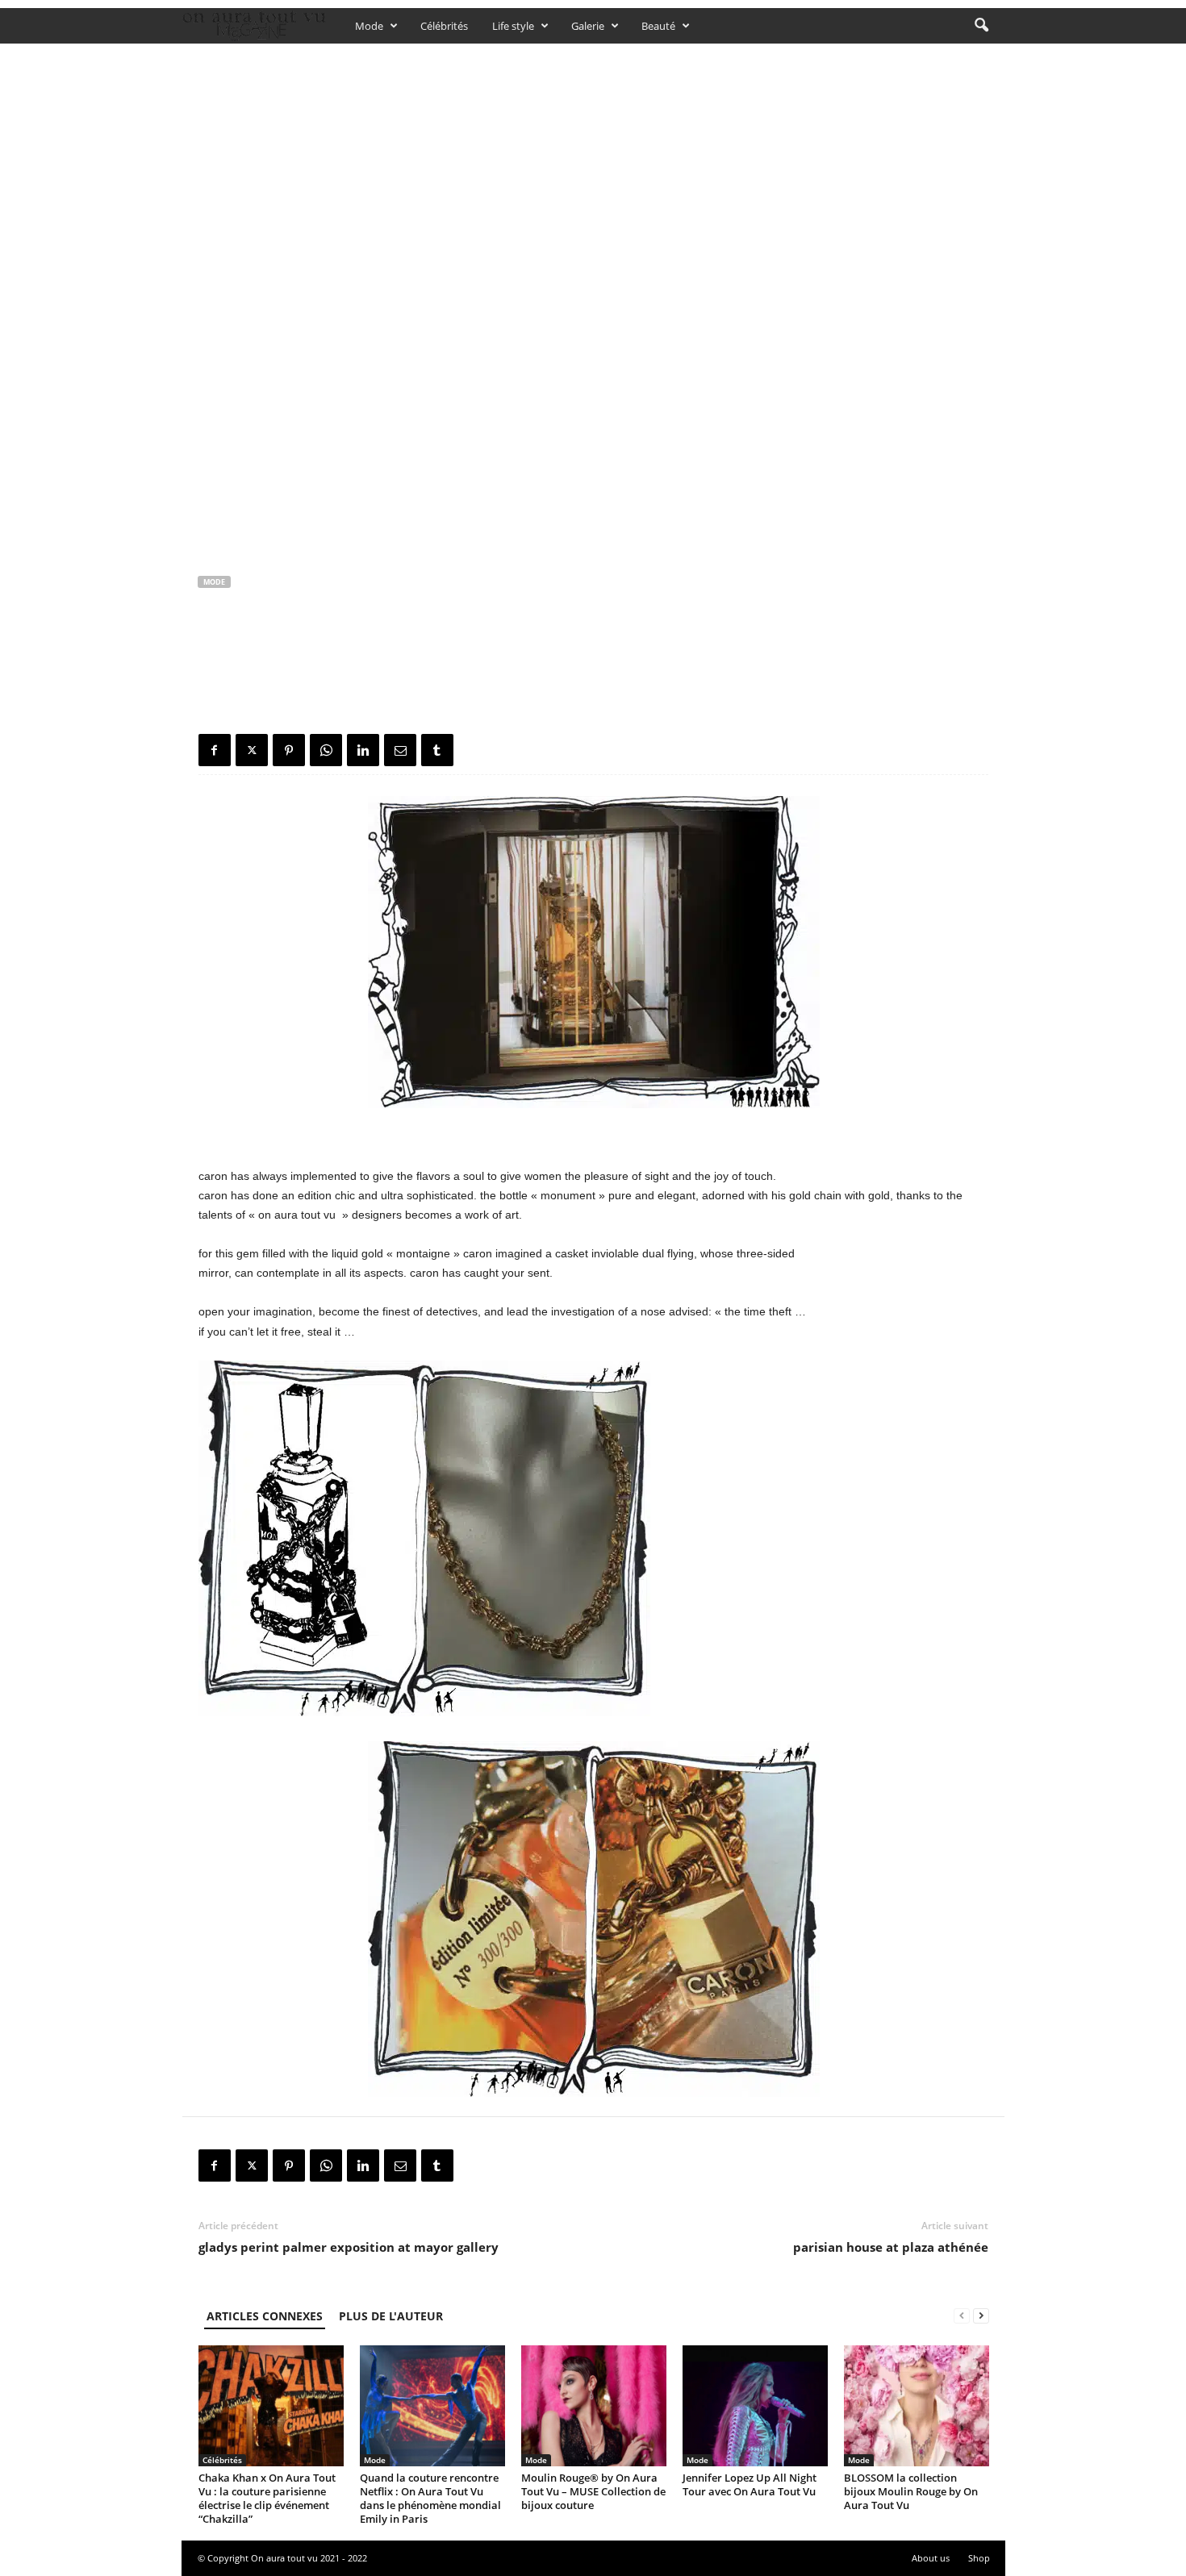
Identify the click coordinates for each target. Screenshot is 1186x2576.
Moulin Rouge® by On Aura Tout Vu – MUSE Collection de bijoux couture (593, 2491)
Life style (513, 26)
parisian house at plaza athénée (891, 2247)
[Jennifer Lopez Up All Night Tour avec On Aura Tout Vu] (755, 2406)
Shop (979, 2558)
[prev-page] (962, 2316)
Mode (369, 26)
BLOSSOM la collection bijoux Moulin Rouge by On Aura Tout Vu (911, 2491)
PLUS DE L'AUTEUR (391, 2316)
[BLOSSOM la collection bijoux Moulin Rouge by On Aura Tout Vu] (917, 2406)
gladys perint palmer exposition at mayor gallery (349, 2247)
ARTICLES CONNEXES (265, 2316)
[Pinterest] (289, 750)
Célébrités (444, 26)
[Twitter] (252, 750)
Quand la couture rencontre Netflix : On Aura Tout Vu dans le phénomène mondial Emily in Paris (430, 2498)
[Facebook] (215, 750)
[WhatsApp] (326, 750)
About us (931, 2558)
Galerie (588, 26)
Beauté (658, 26)
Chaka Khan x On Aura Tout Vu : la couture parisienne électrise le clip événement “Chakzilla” (267, 2498)
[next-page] (981, 2316)
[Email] (400, 750)
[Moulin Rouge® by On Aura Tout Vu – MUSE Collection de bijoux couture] (594, 2406)
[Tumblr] (437, 750)
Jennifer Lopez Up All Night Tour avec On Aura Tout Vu (750, 2484)
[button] (981, 26)
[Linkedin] (363, 750)
